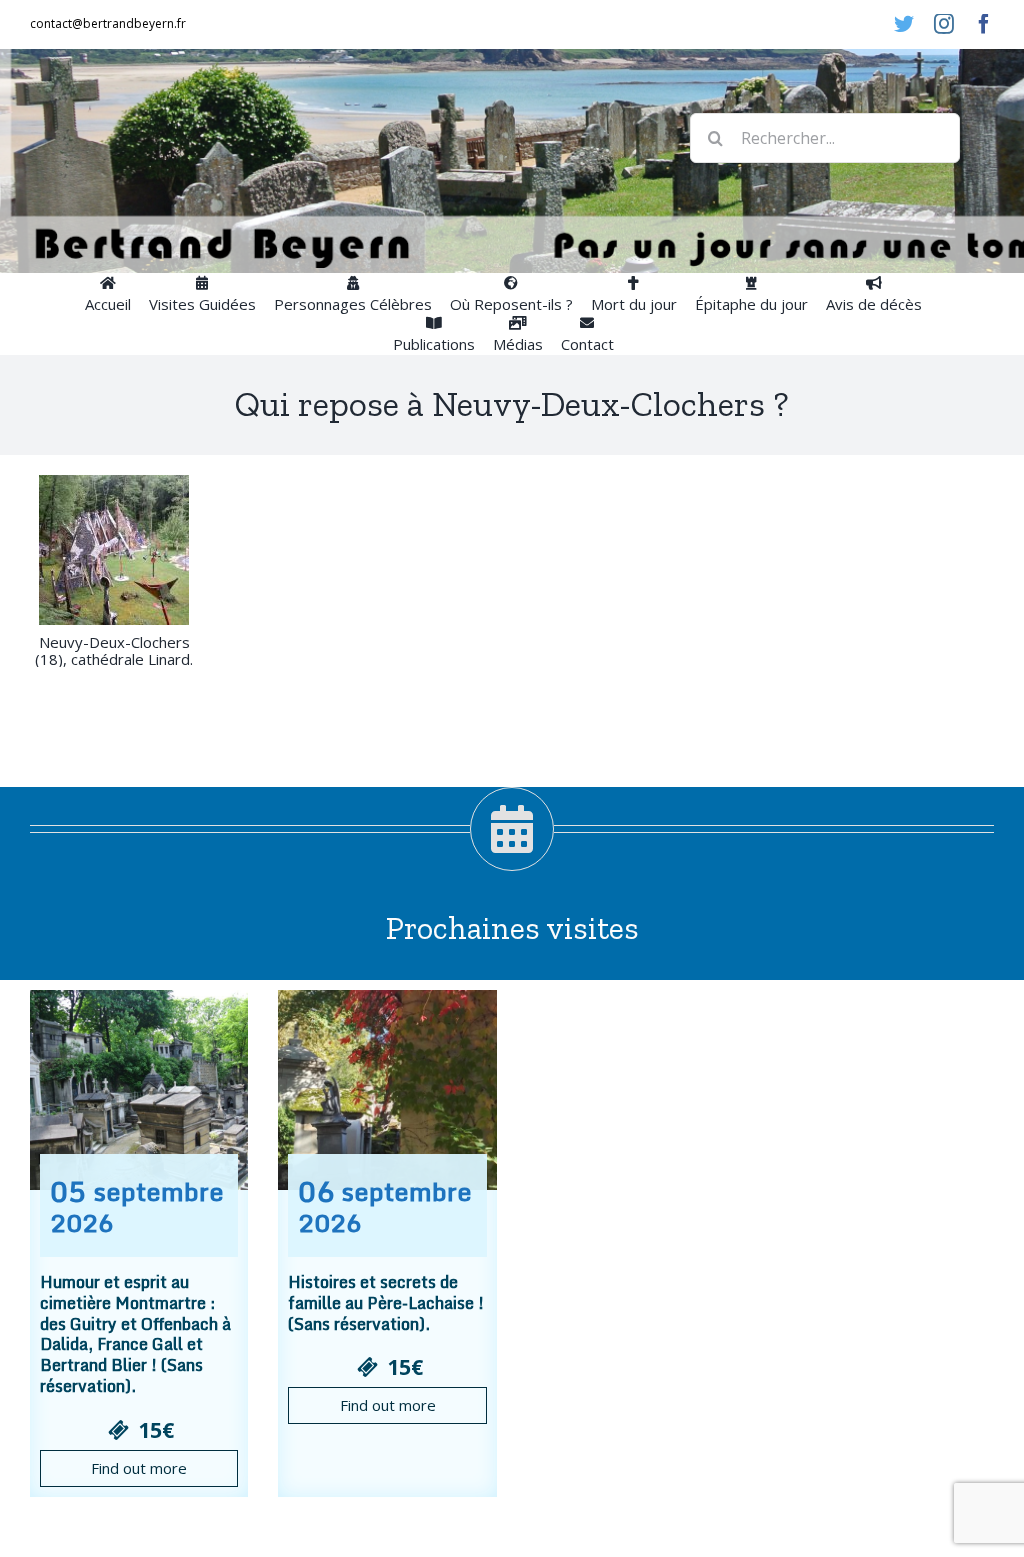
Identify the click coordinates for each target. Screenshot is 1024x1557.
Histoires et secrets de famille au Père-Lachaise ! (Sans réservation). (386, 1303)
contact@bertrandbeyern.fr (108, 23)
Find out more (139, 1468)
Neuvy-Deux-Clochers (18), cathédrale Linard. (114, 650)
